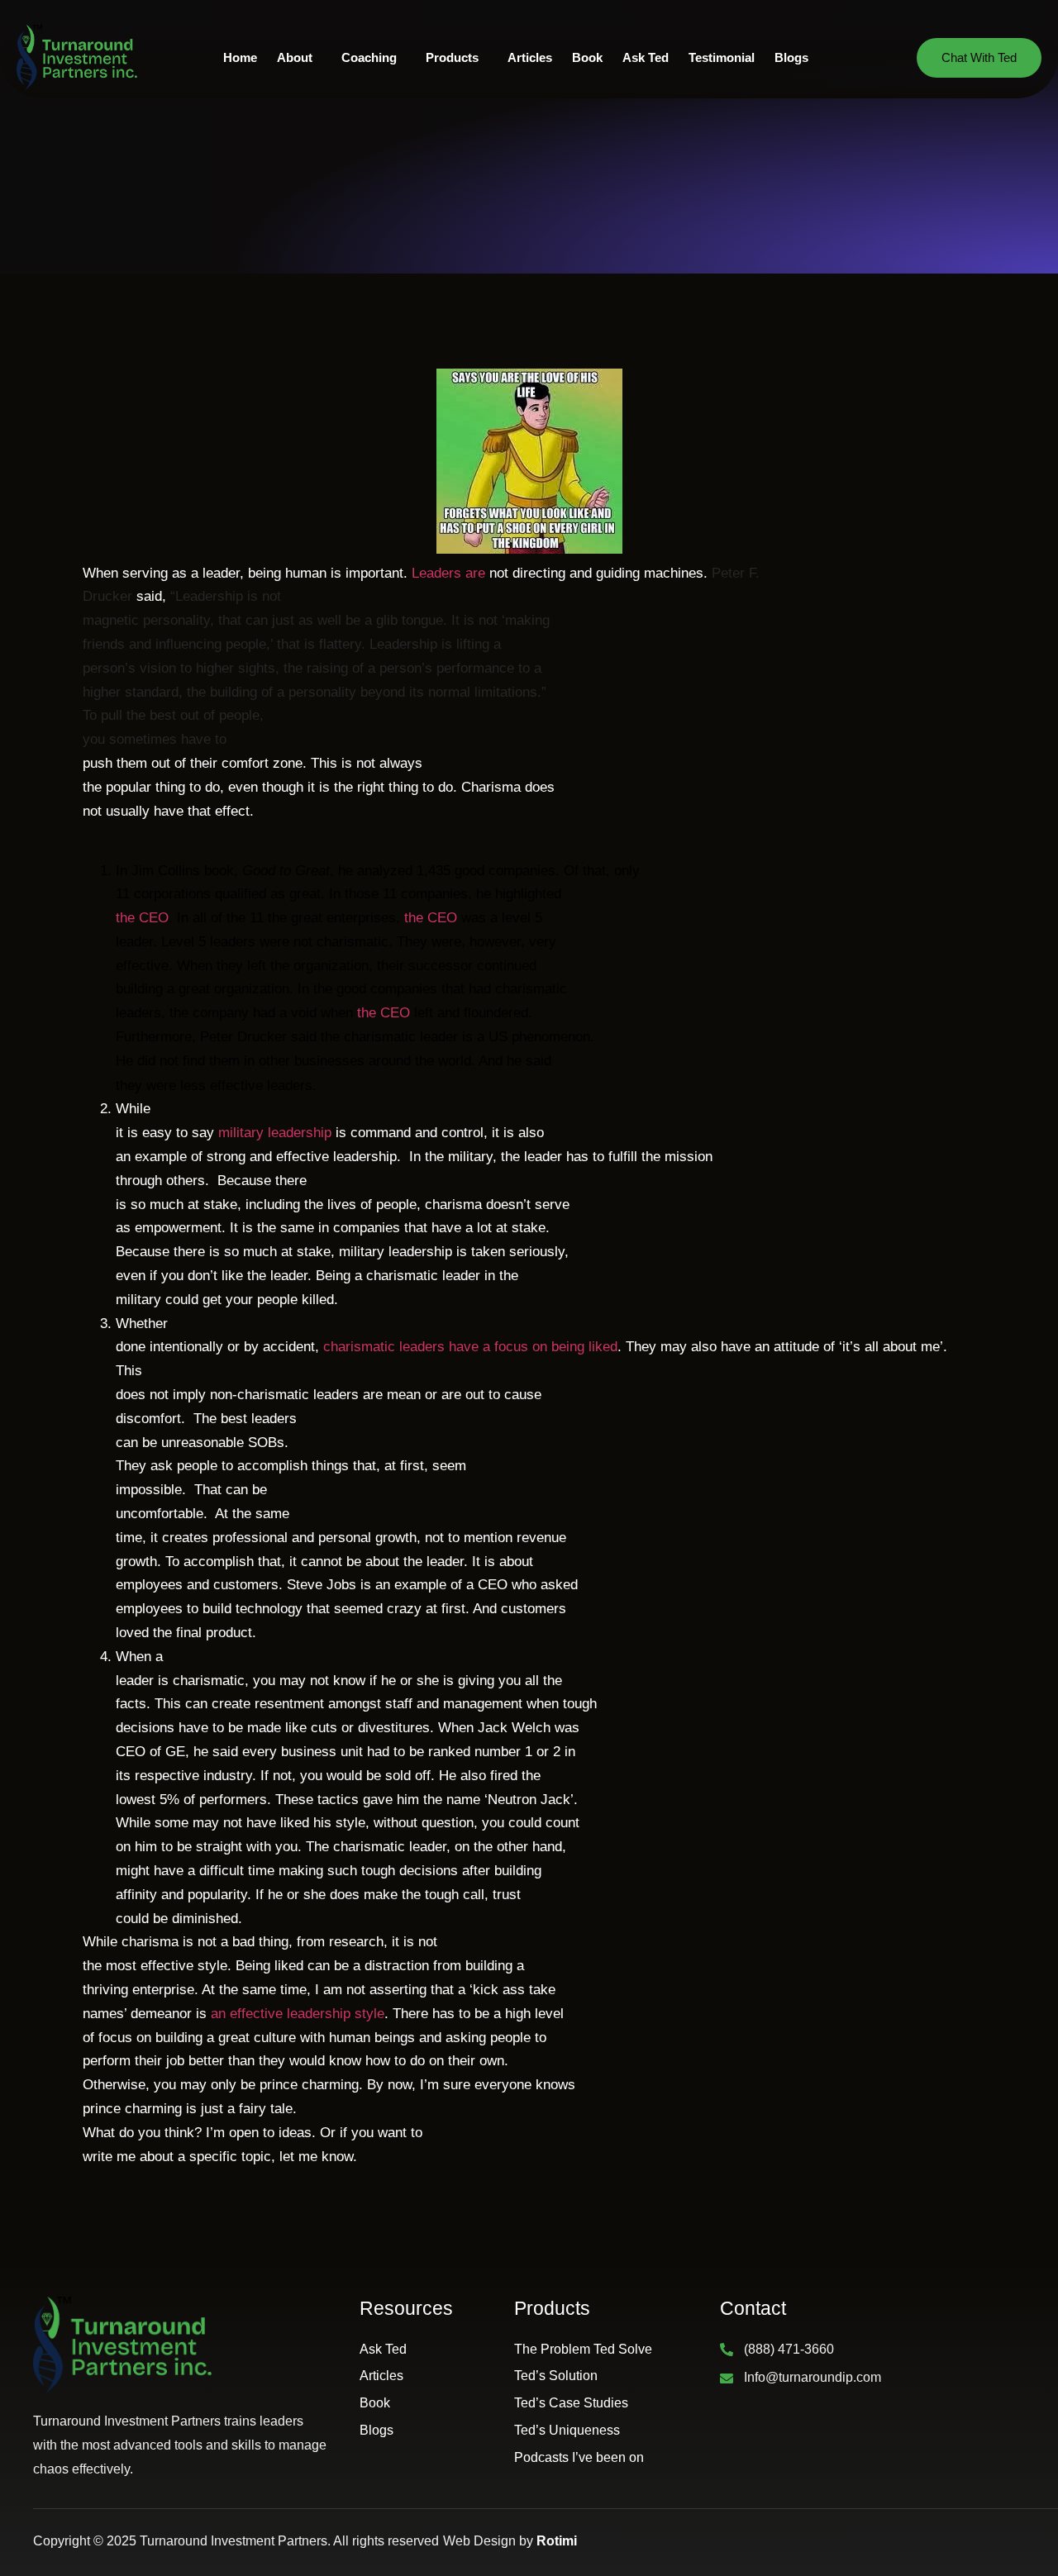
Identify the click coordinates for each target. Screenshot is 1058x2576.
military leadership (275, 1133)
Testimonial (722, 57)
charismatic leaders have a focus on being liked (470, 1347)
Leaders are (448, 573)
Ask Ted (646, 57)
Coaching (369, 57)
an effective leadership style (298, 2014)
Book (587, 57)
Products (452, 57)
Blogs (791, 57)
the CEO (142, 918)
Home (240, 57)
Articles (530, 57)
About (295, 57)
